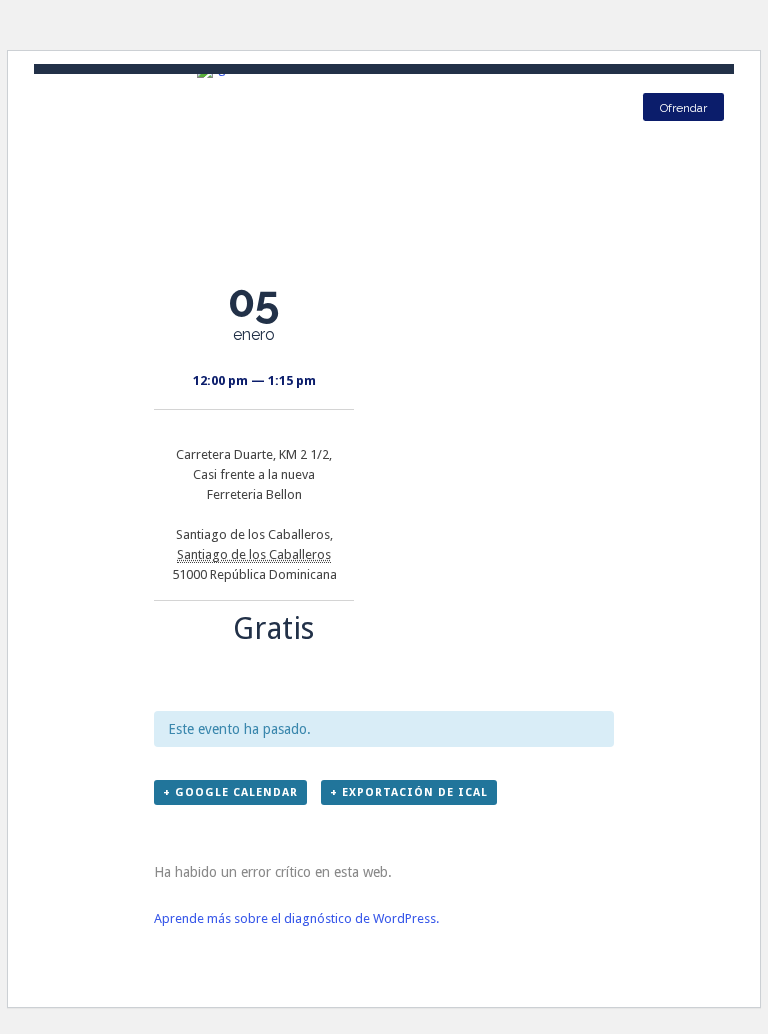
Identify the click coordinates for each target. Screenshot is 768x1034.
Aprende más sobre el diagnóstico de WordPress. (296, 918)
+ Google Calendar (230, 792)
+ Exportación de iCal (409, 792)
